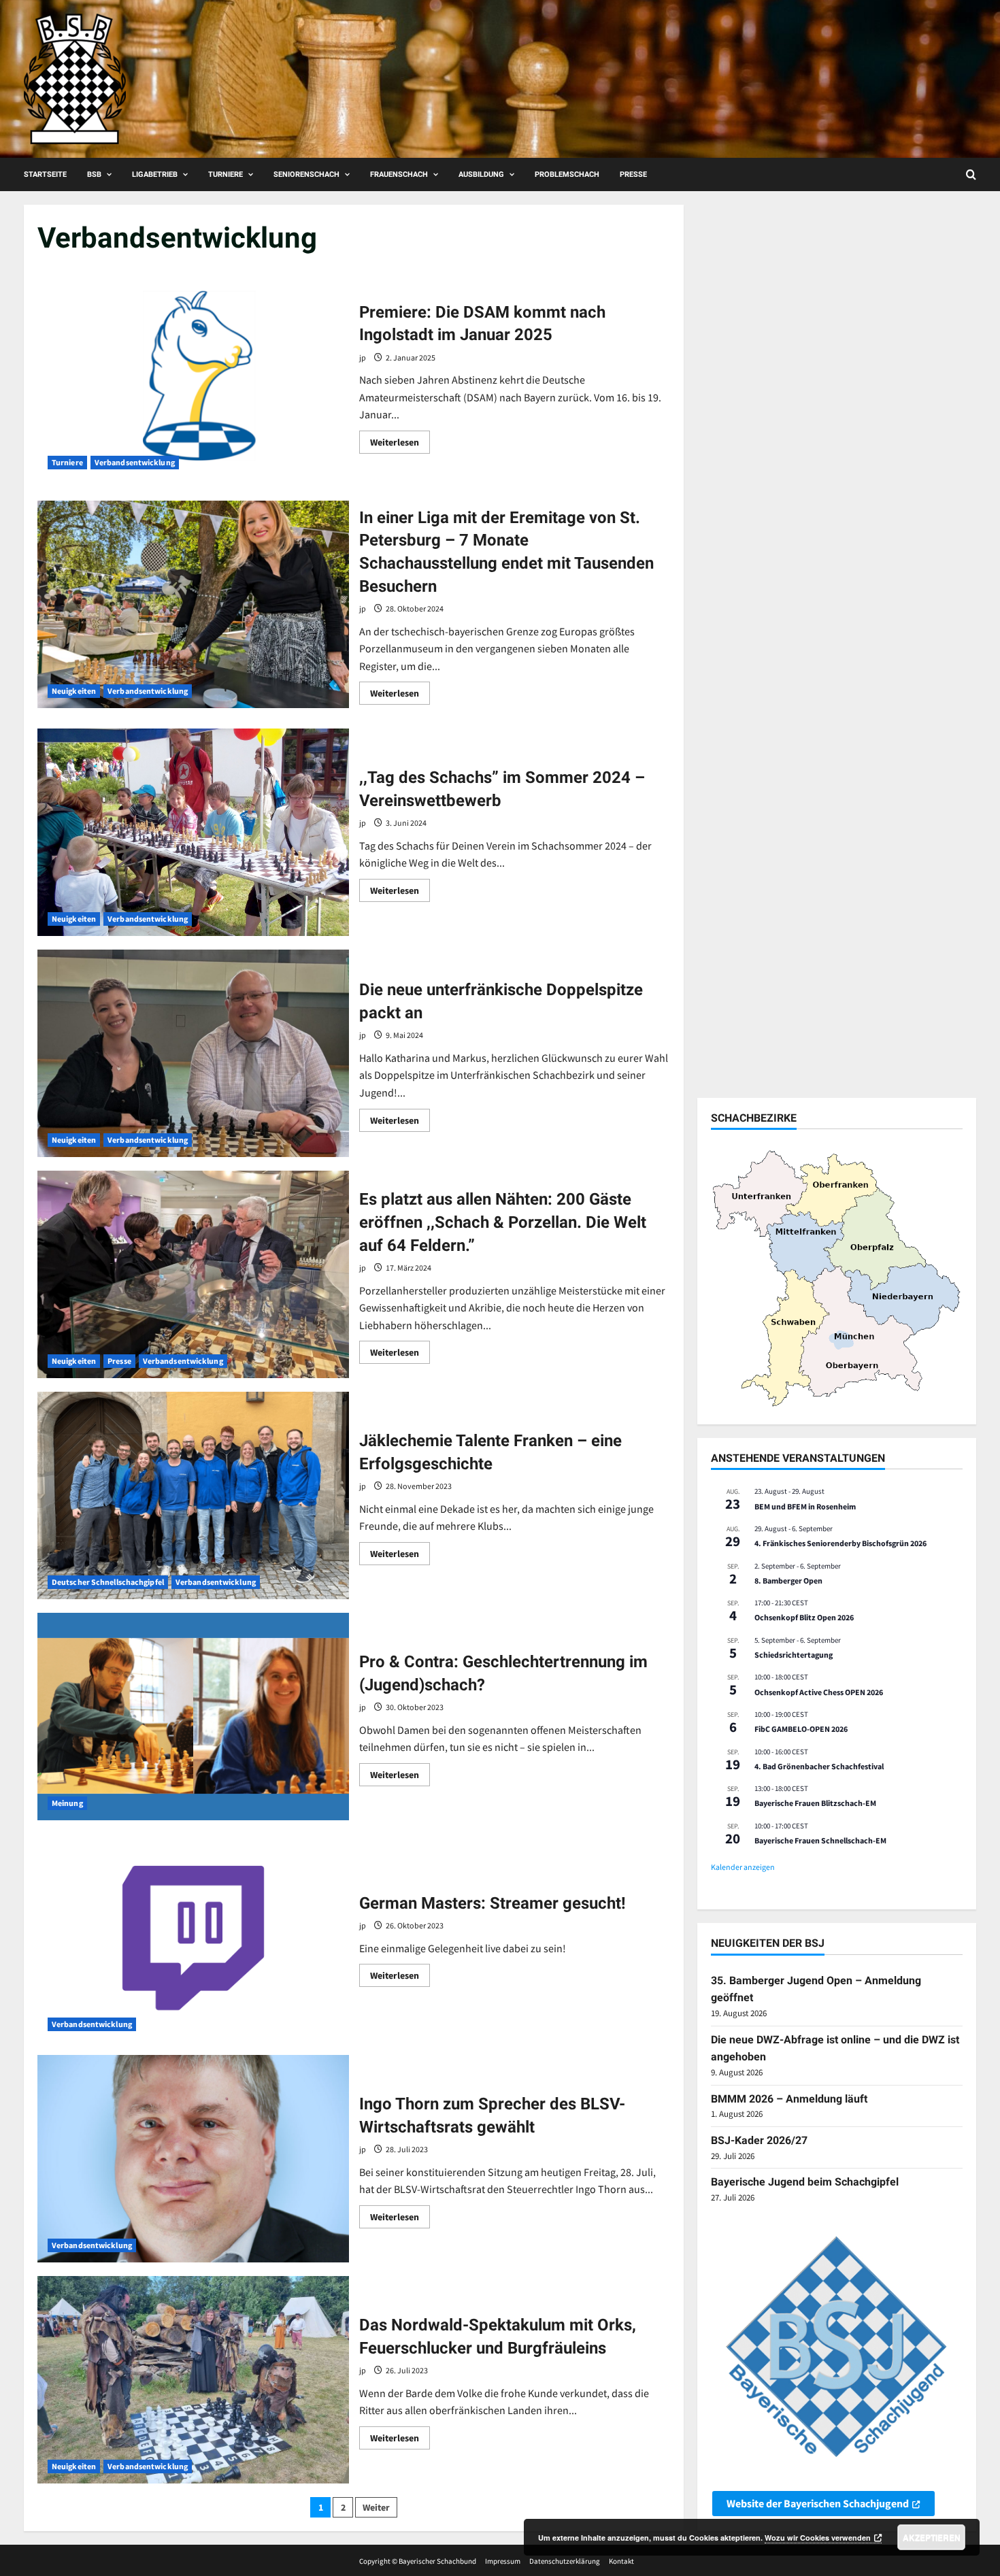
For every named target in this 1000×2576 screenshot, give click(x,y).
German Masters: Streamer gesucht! (193, 1938)
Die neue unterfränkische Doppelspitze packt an (193, 1053)
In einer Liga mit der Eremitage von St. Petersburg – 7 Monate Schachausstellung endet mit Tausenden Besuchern (193, 604)
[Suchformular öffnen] (971, 174)
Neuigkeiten (74, 691)
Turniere (226, 174)
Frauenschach (399, 174)
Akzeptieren (932, 2537)
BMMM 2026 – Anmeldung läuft (789, 2099)
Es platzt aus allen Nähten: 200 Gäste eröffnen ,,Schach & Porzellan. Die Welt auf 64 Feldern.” (193, 1274)
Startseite (45, 174)
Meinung (67, 1803)
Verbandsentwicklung (135, 462)
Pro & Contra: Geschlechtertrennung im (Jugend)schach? (193, 1717)
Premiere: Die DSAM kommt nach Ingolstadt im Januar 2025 (193, 376)
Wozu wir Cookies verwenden (818, 2538)
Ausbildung (481, 174)
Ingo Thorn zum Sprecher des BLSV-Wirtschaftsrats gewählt (193, 2159)
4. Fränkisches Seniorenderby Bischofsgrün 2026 (840, 1543)
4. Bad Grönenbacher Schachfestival (819, 1766)
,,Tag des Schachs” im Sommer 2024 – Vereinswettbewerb (193, 832)
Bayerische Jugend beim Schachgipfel (805, 2182)
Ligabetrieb (155, 174)
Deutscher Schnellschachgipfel (108, 1582)
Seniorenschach (306, 174)
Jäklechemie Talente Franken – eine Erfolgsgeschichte (193, 1495)
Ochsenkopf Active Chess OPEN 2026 (819, 1692)
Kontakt (621, 2561)
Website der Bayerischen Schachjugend (818, 2503)
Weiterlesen (400, 445)
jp (363, 357)
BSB (94, 174)
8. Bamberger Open (788, 1580)
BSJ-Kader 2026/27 (759, 2140)
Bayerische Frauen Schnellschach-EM (820, 1840)
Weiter (376, 2507)
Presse (633, 174)
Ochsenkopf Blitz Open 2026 (804, 1617)
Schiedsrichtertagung (794, 1655)
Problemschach (567, 174)
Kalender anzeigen (743, 1867)
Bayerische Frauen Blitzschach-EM (815, 1803)
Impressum (503, 2561)
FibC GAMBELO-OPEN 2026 (801, 1729)
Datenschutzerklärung (565, 2561)
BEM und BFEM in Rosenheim (805, 1506)
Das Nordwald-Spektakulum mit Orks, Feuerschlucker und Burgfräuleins (193, 2380)
